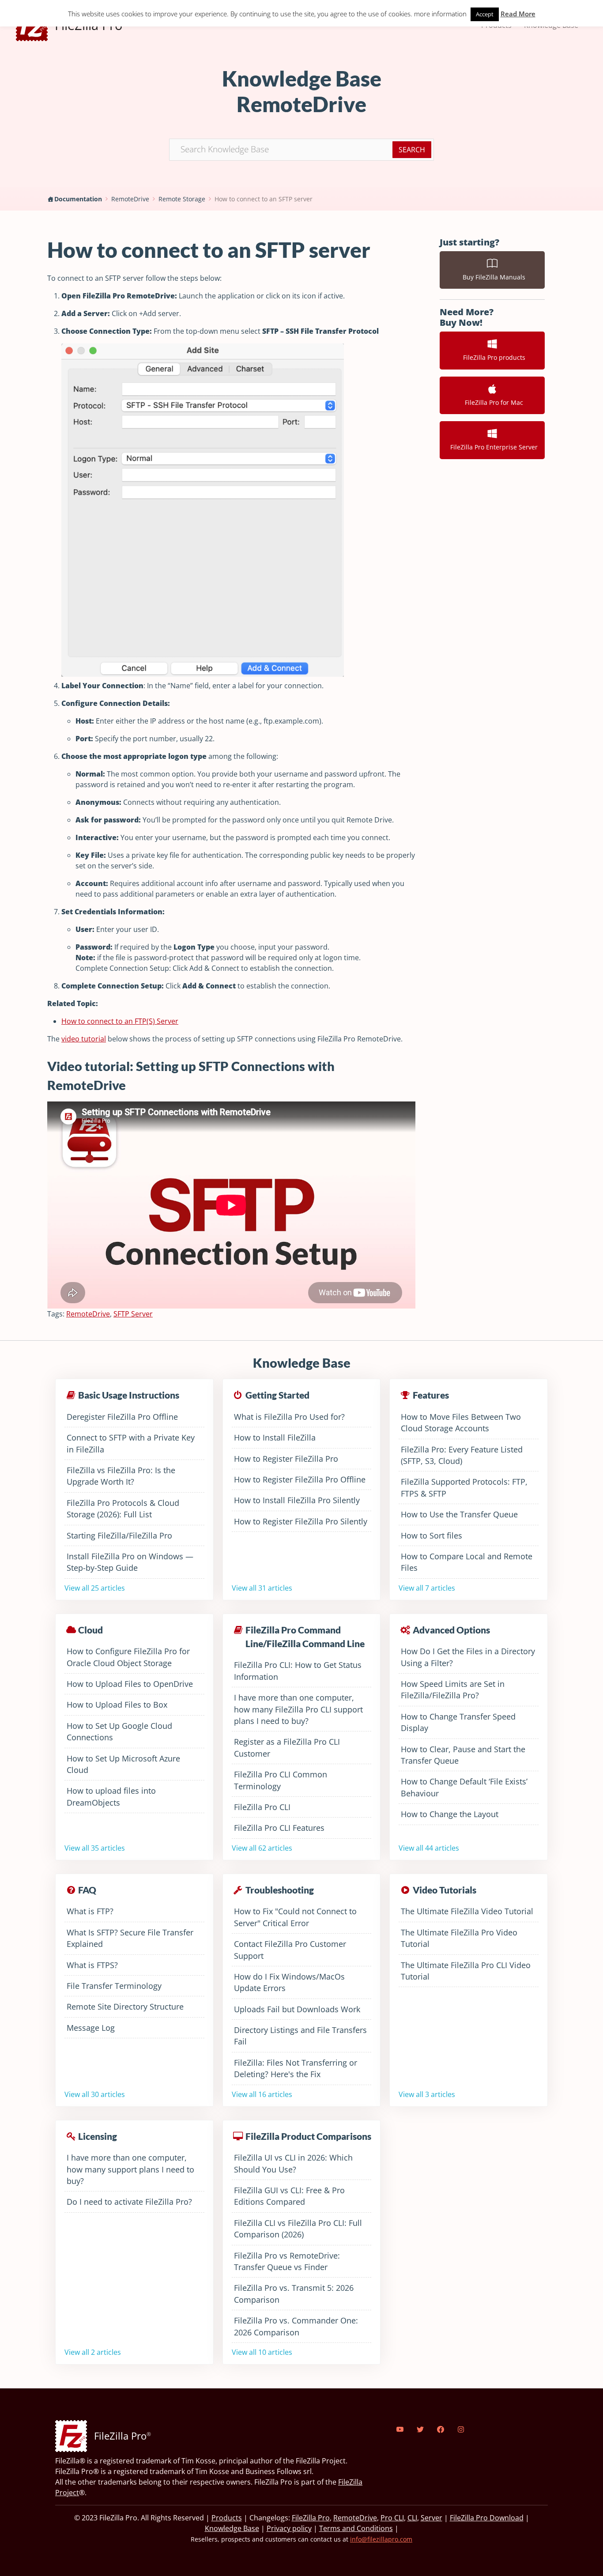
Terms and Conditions (356, 2528)
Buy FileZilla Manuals (492, 277)
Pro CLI (392, 2518)
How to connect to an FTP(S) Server (120, 1021)
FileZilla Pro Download (487, 2518)
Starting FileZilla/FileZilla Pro (119, 1535)
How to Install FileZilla (275, 1437)
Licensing (98, 2136)
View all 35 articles (95, 1848)
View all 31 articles (262, 1588)
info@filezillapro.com (381, 2539)
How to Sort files (432, 1535)
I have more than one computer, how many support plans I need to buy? (130, 2169)
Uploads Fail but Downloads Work (297, 2009)
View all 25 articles (95, 1588)
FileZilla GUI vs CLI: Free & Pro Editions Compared (289, 2196)
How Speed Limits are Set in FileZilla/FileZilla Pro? (453, 1690)
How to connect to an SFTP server (264, 199)
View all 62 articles (262, 1848)
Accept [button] (485, 14)
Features (431, 1395)
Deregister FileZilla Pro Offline (122, 1417)
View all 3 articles (427, 2094)
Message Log (91, 2028)
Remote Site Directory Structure (125, 2006)
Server (432, 2518)
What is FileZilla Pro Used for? (289, 1417)
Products (227, 2518)
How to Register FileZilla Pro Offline (300, 1479)
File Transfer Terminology (114, 1986)
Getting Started (277, 1395)
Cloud (90, 1630)
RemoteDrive (130, 199)
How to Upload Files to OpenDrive (130, 1684)
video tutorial (84, 1039)
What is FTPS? (92, 1965)
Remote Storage (182, 199)
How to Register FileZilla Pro (286, 1459)
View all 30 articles (95, 2094)
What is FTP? (90, 1911)
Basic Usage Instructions (129, 1395)
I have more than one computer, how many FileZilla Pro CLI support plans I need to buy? (298, 1709)
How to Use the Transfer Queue (459, 1514)
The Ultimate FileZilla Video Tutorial (467, 1911)
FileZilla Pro (311, 2518)
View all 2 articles (93, 2352)
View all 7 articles (427, 1588)
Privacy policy (289, 2528)
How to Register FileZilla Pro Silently (301, 1521)
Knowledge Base (232, 2528)
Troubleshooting (280, 1890)
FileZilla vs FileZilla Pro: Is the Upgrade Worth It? (121, 1476)
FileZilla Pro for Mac (492, 402)
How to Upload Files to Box (117, 1705)
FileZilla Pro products (492, 357)
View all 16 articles (262, 2094)
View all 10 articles (262, 2352)
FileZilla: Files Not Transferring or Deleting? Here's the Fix (296, 2068)
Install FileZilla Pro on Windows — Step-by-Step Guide (130, 1562)
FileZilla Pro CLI (262, 1807)
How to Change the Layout (450, 1814)
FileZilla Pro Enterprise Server (492, 447)
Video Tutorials (445, 1890)
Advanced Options (451, 1630)
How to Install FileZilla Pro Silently (297, 1500)
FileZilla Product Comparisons (308, 2136)
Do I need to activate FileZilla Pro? (129, 2202)
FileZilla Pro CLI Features (279, 1828)
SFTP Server (133, 1314)
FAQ (87, 1890)
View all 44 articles (429, 1848)
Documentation (78, 199)
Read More (518, 14)
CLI (412, 2518)
